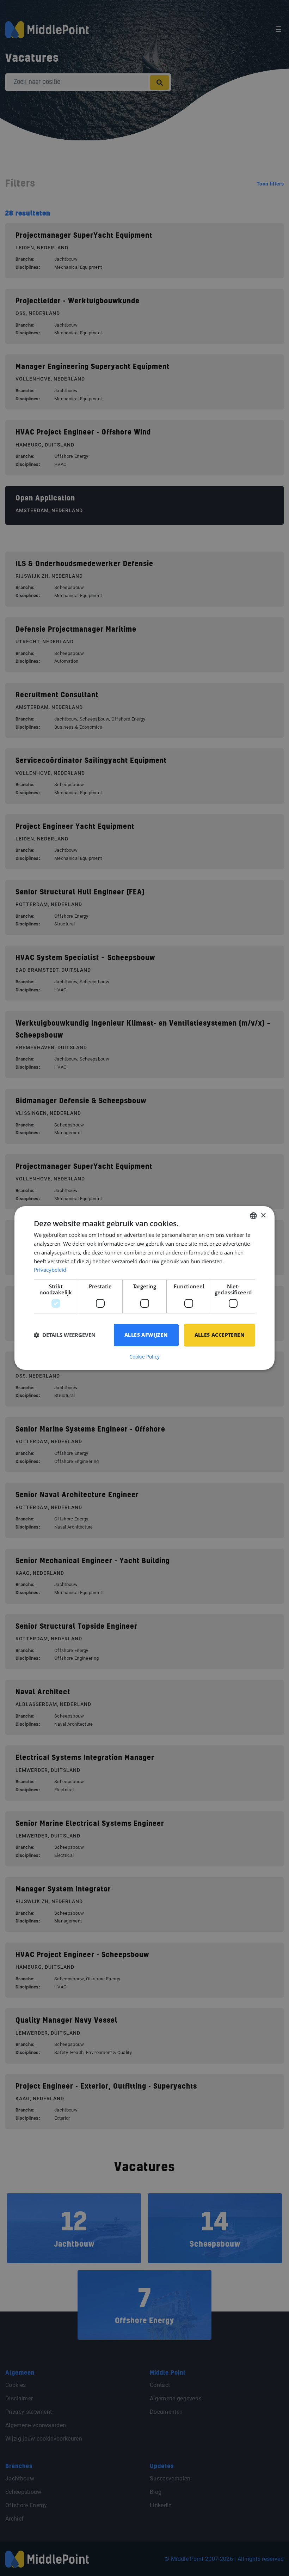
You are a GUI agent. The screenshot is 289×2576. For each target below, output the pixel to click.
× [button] (263, 1216)
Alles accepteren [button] (220, 1335)
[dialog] (144, 1288)
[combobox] (253, 1216)
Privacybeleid (50, 1270)
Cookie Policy (144, 1357)
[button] (65, 1335)
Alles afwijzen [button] (146, 1335)
